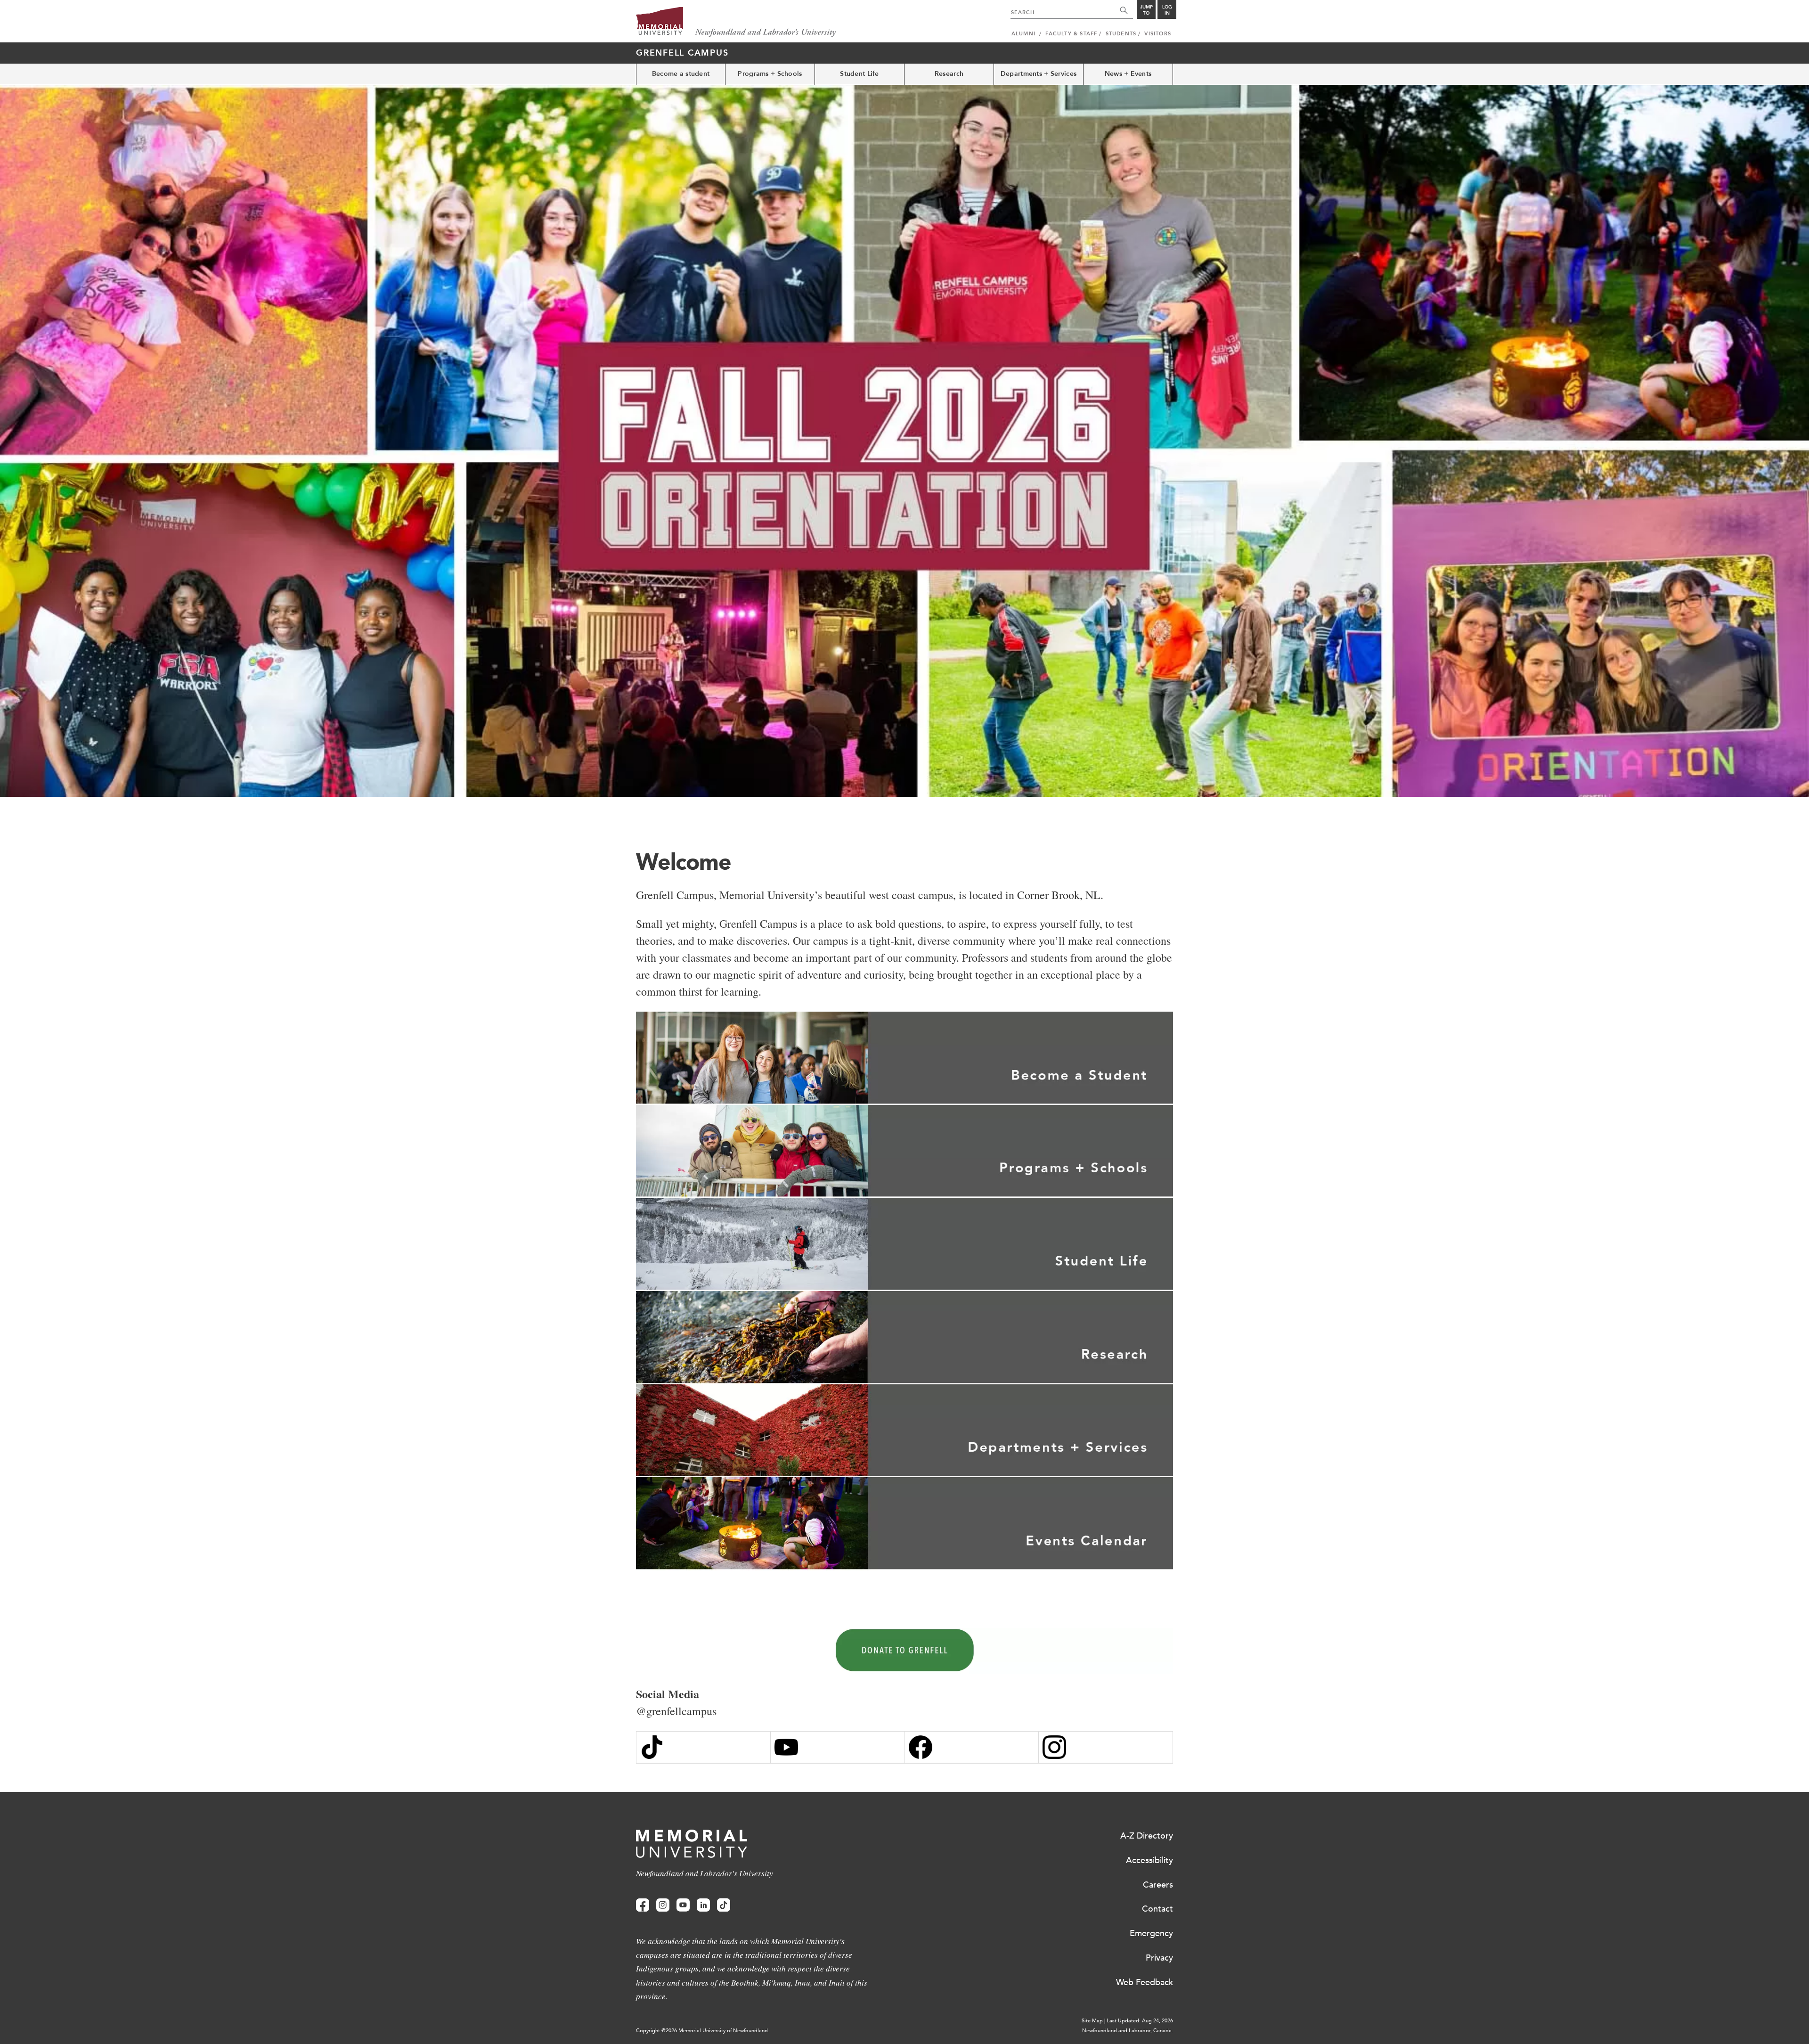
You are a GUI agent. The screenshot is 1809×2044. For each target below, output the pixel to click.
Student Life (859, 74)
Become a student (681, 74)
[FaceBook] (972, 1747)
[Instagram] (1106, 1747)
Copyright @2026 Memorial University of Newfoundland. (703, 2031)
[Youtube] (683, 1905)
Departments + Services (1039, 74)
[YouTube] (838, 1747)
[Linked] (703, 1905)
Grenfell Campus (682, 53)
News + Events (1128, 74)
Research (949, 74)
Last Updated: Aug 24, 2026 (1140, 2021)
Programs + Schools (770, 74)
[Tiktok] (724, 1905)
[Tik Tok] (703, 1747)
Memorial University (736, 22)
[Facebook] (643, 1905)
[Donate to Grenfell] (904, 1651)
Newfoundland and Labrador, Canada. (1128, 2031)
